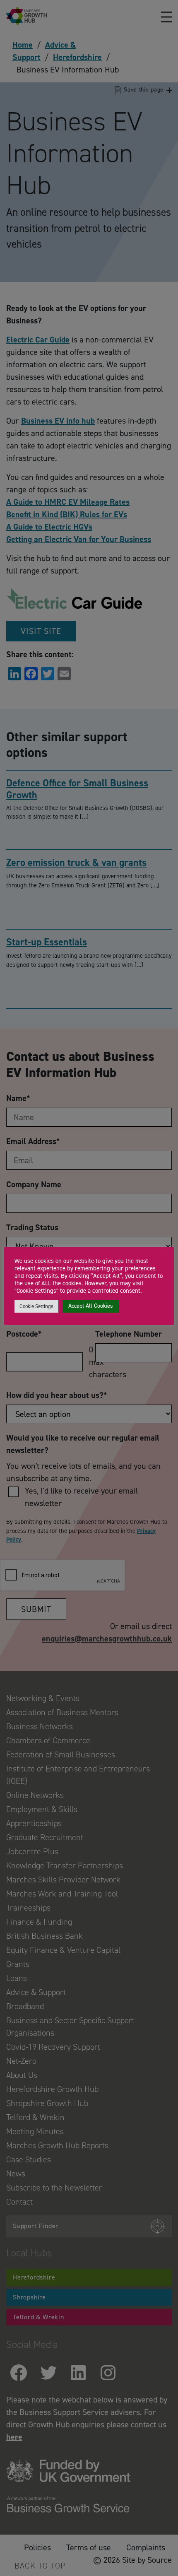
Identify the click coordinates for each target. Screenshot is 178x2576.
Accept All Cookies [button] (91, 1306)
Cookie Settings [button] (36, 1306)
